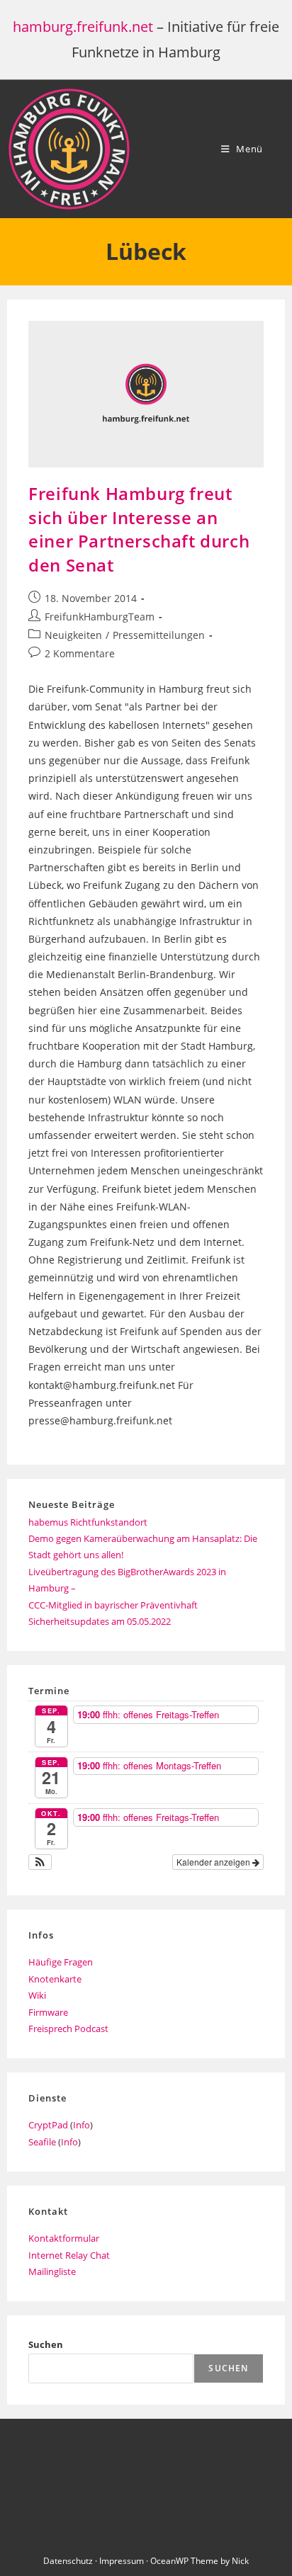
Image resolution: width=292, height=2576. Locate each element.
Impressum (122, 2561)
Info (82, 2125)
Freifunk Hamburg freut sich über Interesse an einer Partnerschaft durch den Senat (139, 529)
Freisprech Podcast (68, 2029)
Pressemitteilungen (159, 635)
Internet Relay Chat (69, 2255)
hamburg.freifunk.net (83, 27)
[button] (40, 1862)
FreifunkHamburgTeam (100, 617)
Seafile (42, 2142)
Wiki (37, 1995)
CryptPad (48, 2125)
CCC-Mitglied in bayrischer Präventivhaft (113, 1605)
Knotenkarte (55, 1979)
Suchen (46, 2344)
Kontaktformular (64, 2238)
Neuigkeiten (73, 635)
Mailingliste (52, 2271)
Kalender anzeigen (214, 1862)
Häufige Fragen (61, 1962)
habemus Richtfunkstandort (88, 1522)
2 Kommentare (80, 653)
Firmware (48, 2012)
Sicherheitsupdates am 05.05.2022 (100, 1621)
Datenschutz (68, 2561)
